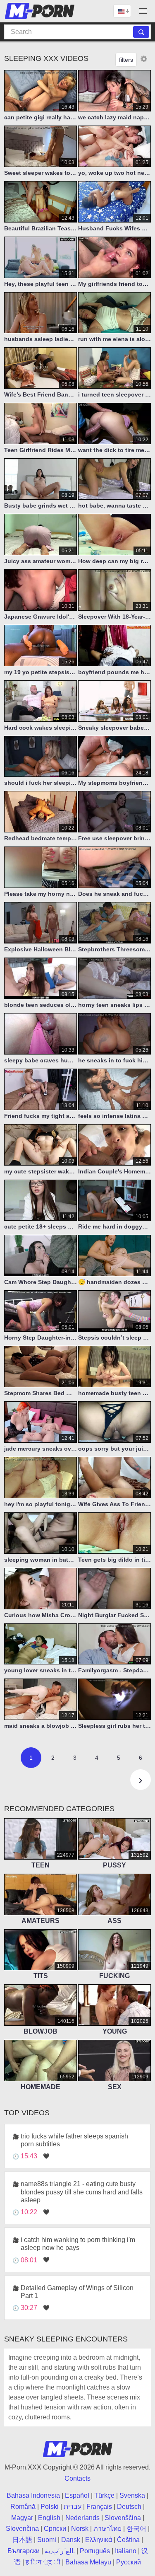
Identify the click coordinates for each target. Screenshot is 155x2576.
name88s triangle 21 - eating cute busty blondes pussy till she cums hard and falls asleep (82, 2192)
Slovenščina (123, 2518)
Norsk (80, 2529)
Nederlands (82, 2518)
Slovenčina (22, 2529)
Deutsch (129, 2507)
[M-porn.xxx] (41, 11)
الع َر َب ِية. (60, 2551)
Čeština (128, 2540)
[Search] (141, 32)
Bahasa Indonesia (33, 2495)
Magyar (22, 2518)
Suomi (47, 2540)
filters (126, 60)
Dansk (71, 2540)
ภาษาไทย (107, 2529)
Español (77, 2495)
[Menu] (143, 11)
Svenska (132, 2495)
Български (24, 2551)
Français (99, 2507)
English (49, 2518)
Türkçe (104, 2495)
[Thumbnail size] (144, 59)
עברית (73, 2507)
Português (95, 2551)
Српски (55, 2529)
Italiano (126, 2551)
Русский (129, 2562)
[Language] (122, 11)
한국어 (136, 2529)
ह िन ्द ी (43, 2562)
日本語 (22, 2540)
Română (23, 2507)
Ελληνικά (99, 2540)
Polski (50, 2507)
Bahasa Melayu (88, 2562)
